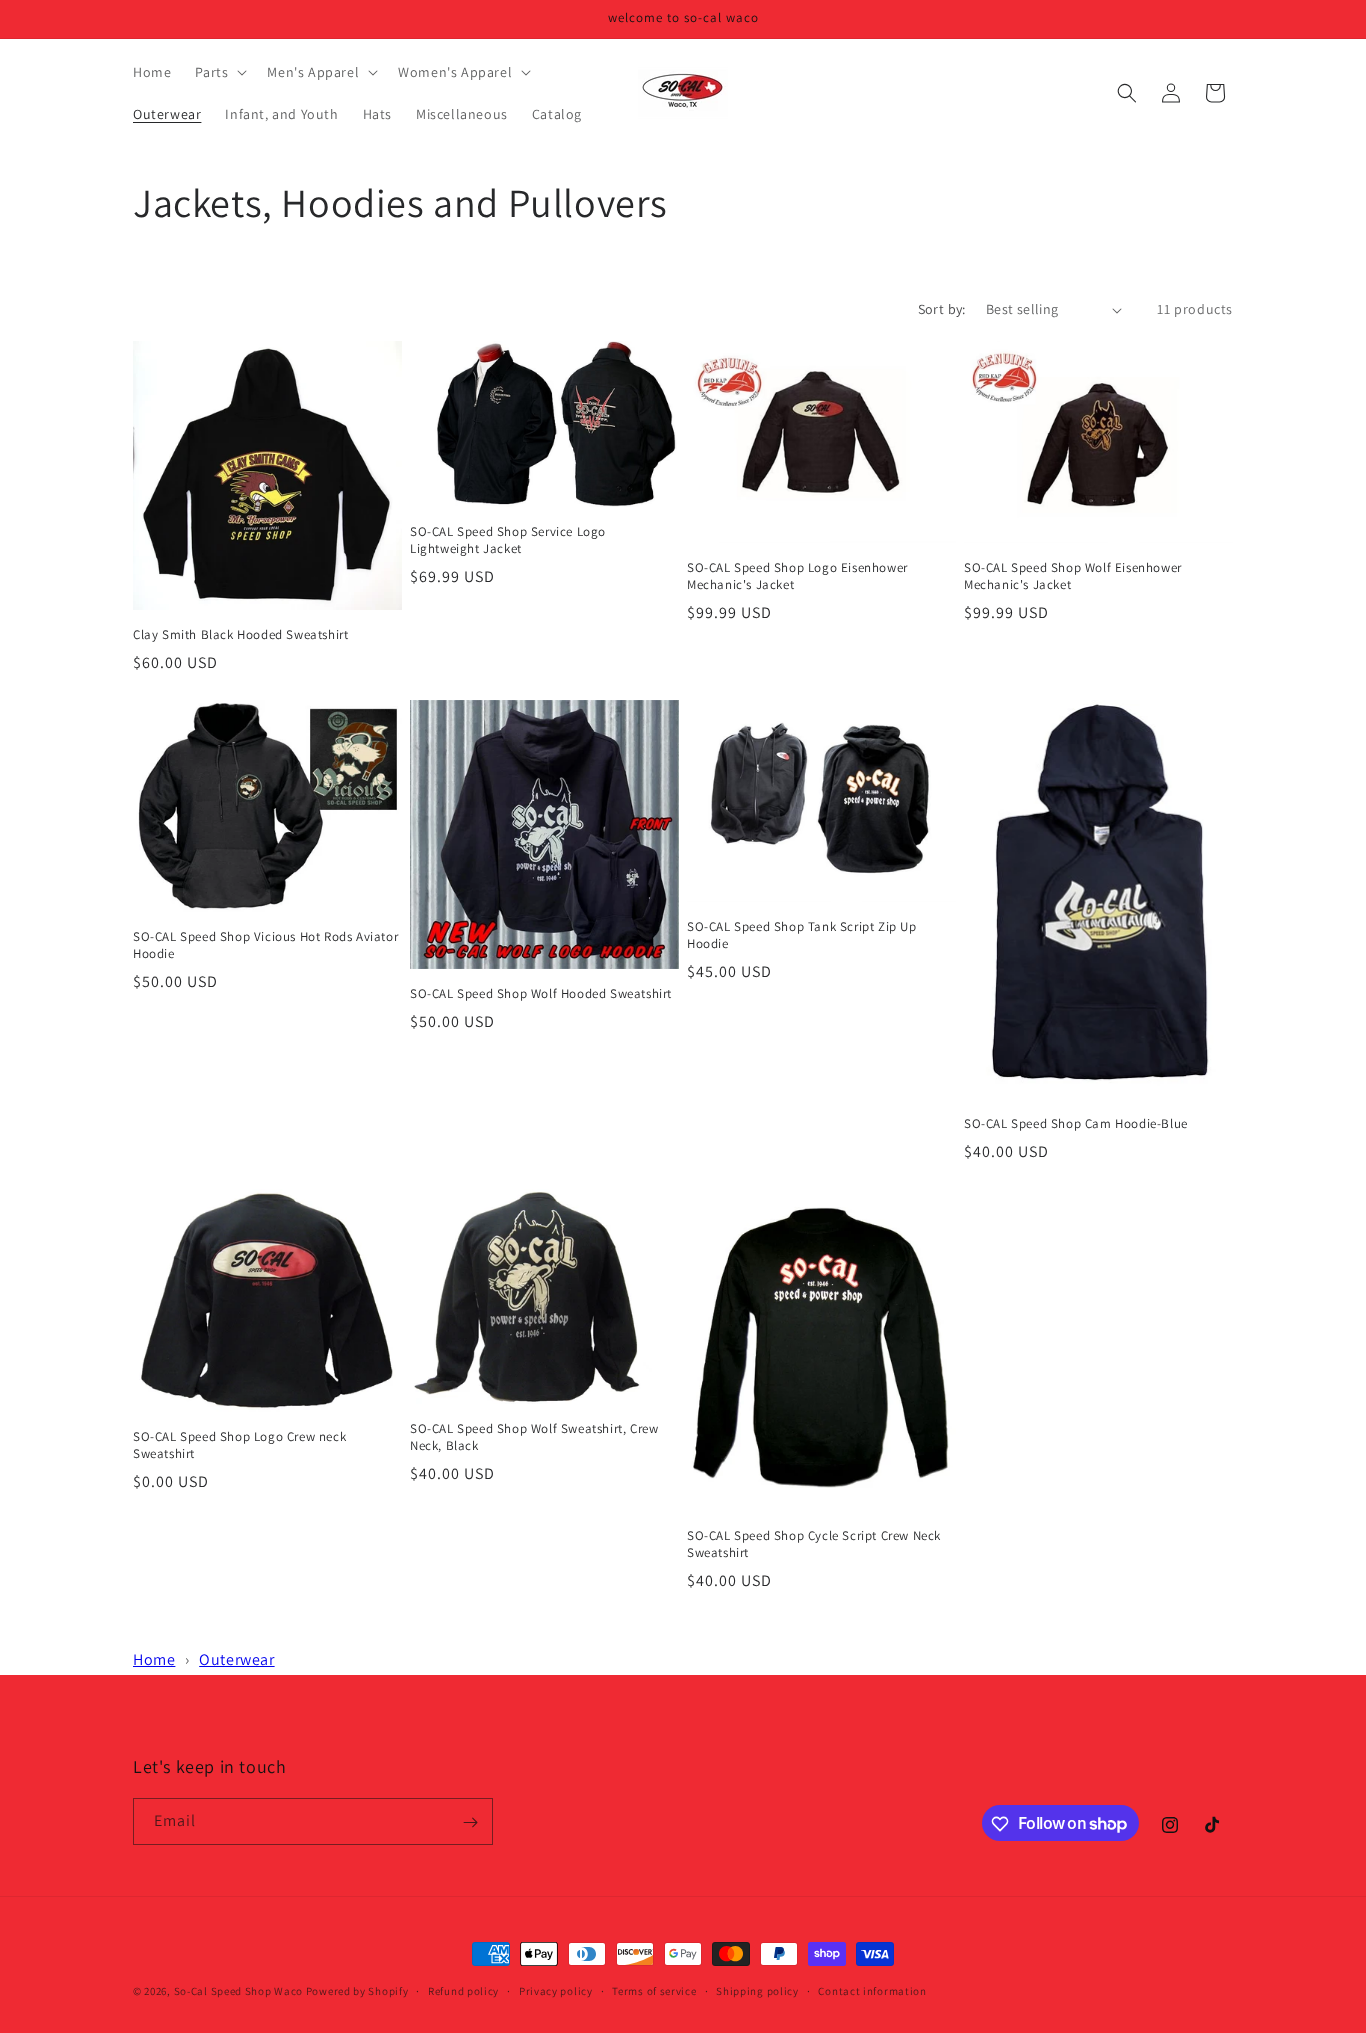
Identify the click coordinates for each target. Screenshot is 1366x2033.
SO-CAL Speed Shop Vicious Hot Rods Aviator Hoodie (265, 945)
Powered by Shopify (357, 1991)
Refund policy (463, 1990)
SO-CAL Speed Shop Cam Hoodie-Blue (1076, 1124)
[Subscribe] (470, 1822)
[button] (219, 72)
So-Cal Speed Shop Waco (238, 1991)
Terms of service (654, 1990)
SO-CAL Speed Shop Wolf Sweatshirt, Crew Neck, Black (534, 1437)
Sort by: (942, 309)
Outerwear (236, 1659)
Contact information (872, 1990)
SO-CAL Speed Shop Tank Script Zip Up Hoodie (802, 935)
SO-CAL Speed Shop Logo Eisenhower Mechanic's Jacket (797, 576)
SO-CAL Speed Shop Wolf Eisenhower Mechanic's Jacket (1073, 576)
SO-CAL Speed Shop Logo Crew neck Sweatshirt (239, 1445)
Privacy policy (556, 1990)
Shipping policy (757, 1990)
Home (154, 1659)
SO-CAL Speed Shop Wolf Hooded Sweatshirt (541, 994)
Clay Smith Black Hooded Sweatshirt (240, 635)
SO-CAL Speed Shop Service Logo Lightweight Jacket (508, 540)
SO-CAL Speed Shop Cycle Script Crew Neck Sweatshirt (814, 1544)
